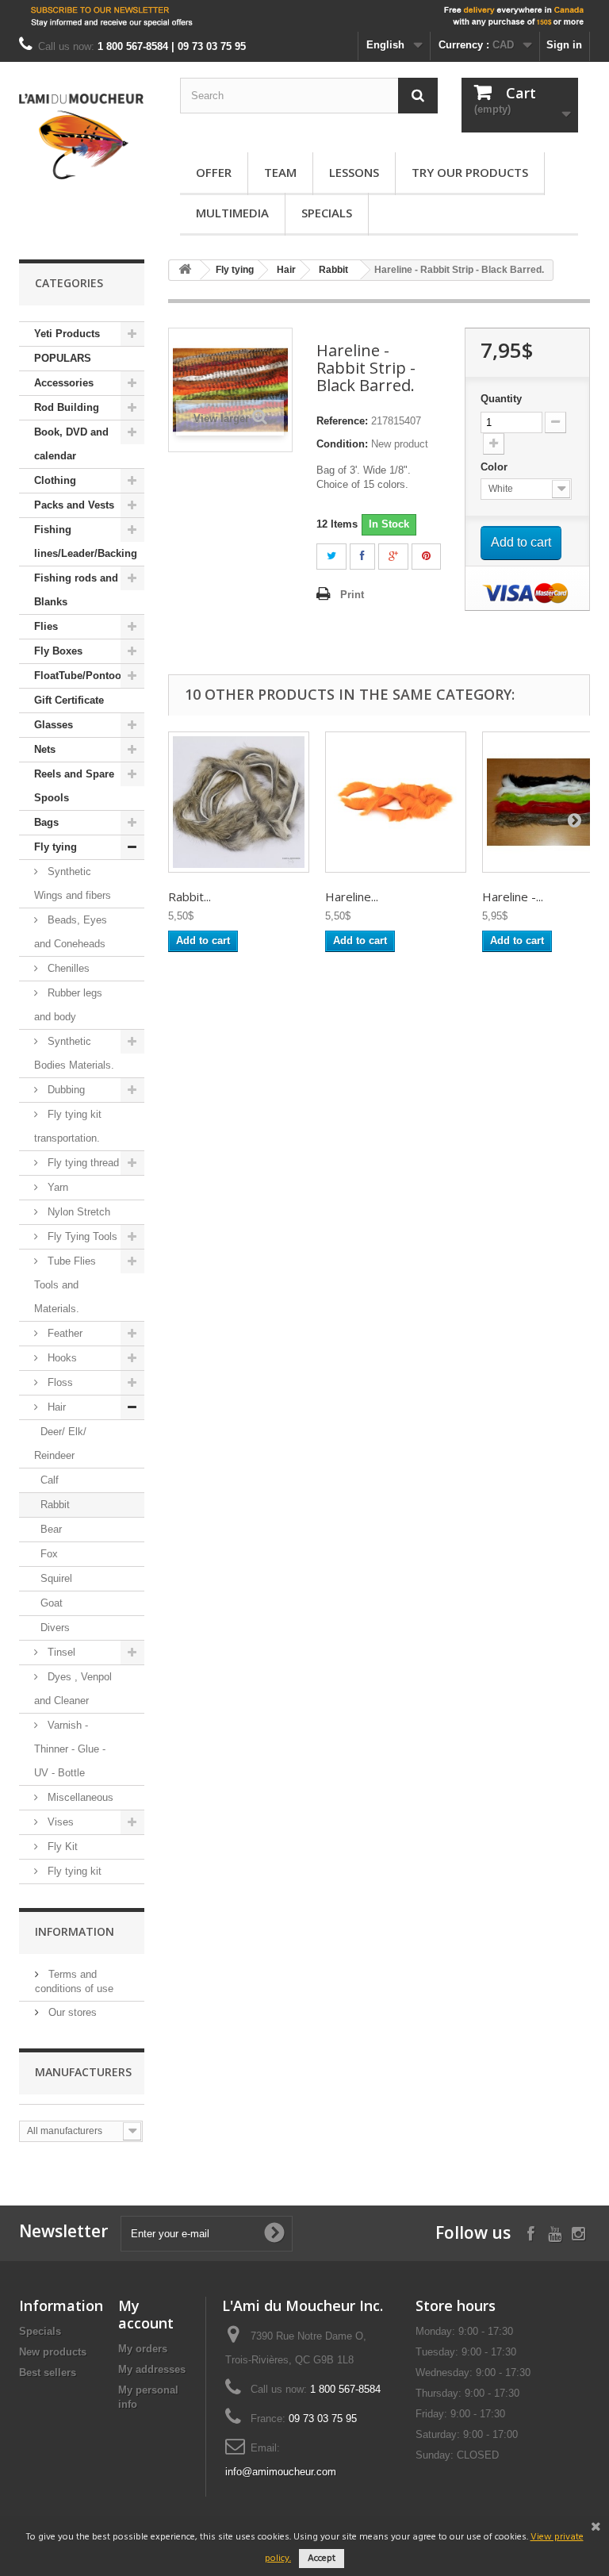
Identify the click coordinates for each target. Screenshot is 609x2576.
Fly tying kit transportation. (68, 1126)
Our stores (71, 2012)
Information (75, 1931)
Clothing (55, 480)
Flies (46, 626)
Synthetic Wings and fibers (73, 883)
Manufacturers (83, 2072)
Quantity (501, 399)
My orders (143, 2349)
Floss (59, 1382)
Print (352, 595)
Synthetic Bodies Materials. (74, 1053)
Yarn (56, 1187)
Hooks (61, 1358)
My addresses (152, 2369)
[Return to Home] (185, 270)
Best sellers (48, 2373)
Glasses (54, 725)
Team (280, 172)
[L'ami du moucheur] (82, 136)
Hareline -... (513, 896)
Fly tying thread (82, 1163)
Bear (51, 1529)
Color (496, 467)
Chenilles (67, 968)
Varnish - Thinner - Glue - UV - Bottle (70, 1749)
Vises (59, 1822)
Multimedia (232, 213)
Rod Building (67, 407)
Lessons (354, 172)
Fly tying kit (73, 1871)
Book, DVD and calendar (71, 444)
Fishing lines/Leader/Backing (86, 541)
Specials (327, 213)
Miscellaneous (79, 1797)
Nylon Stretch (77, 1212)
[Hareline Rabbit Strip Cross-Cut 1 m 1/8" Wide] (396, 802)
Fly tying (56, 847)
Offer (214, 172)
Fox (49, 1554)
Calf (50, 1480)
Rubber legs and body (68, 1005)
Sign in (564, 45)
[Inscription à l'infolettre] (304, 16)
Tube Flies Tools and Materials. (65, 1285)
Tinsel (60, 1652)
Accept (322, 2559)
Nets (45, 749)
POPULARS (63, 358)
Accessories (64, 383)
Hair (55, 1407)
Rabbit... (190, 896)
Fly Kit (61, 1847)
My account (146, 2314)
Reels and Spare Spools (74, 786)
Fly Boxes (58, 651)
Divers (55, 1628)
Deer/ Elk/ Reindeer (60, 1443)
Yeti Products (67, 334)
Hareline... (352, 896)
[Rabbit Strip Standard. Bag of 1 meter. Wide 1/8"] (239, 802)
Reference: (342, 421)
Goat (52, 1603)
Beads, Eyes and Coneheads (71, 932)
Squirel (56, 1578)
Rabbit (55, 1505)
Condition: (342, 444)
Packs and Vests (74, 505)
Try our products (470, 172)
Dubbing (65, 1090)
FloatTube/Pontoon (81, 676)
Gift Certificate (69, 700)
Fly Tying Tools (81, 1236)
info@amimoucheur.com (281, 2472)
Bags (46, 822)
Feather (63, 1333)
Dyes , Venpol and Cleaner (73, 1689)
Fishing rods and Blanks (76, 590)
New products (53, 2352)
